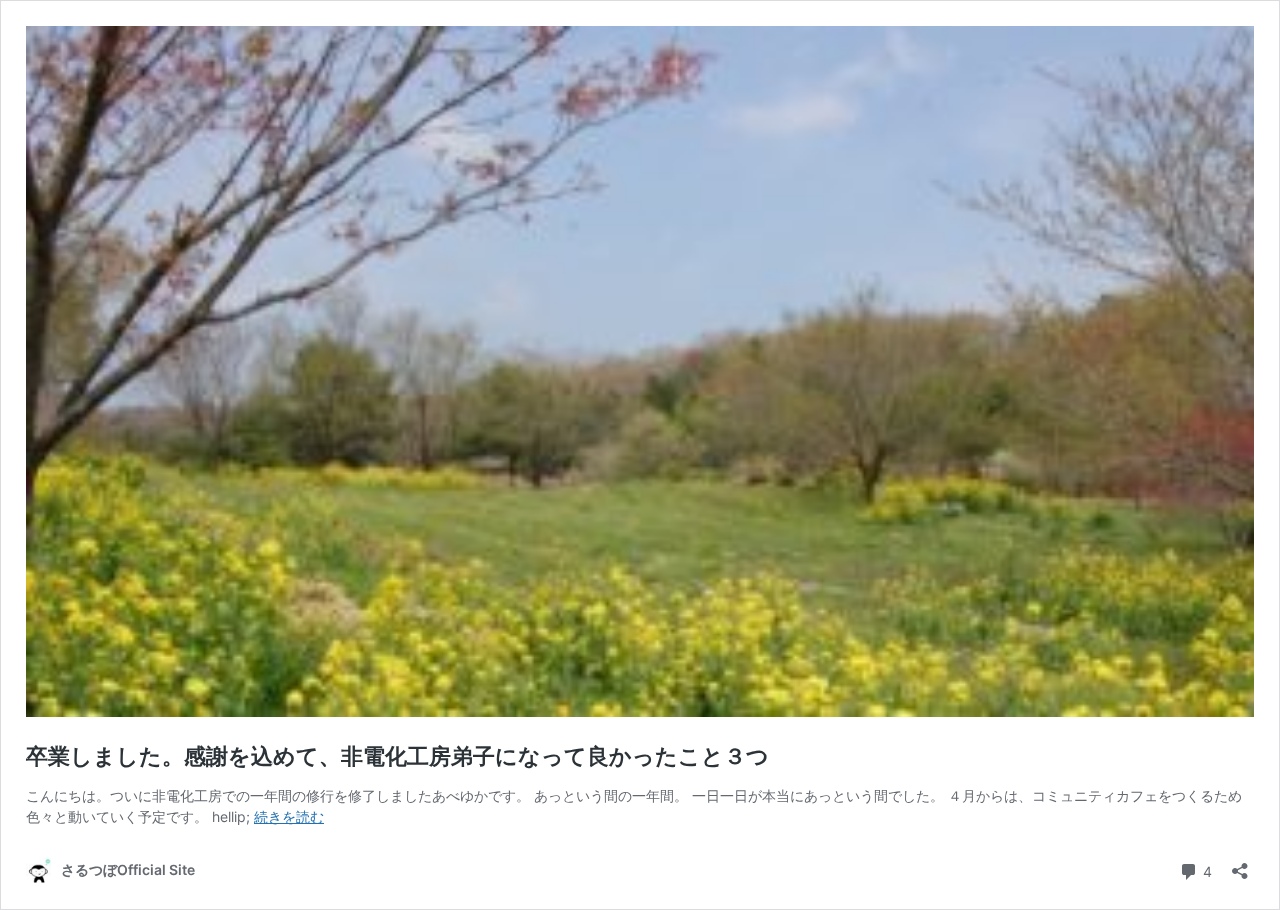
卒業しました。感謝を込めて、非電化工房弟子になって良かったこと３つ (397, 756)
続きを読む (289, 816)
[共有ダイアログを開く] (1240, 864)
